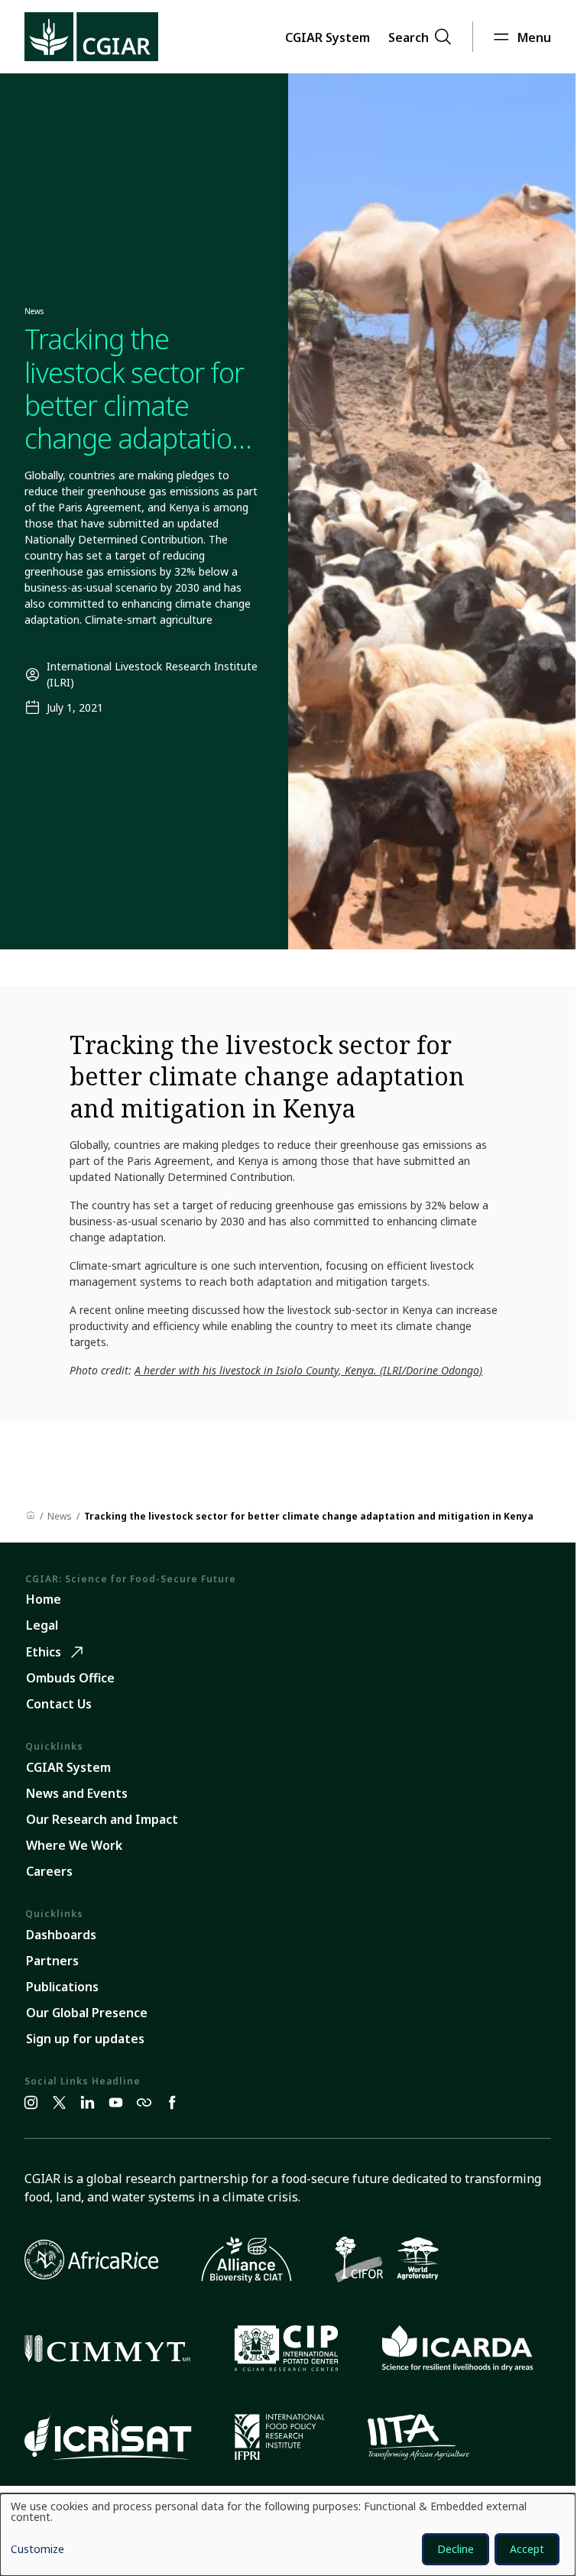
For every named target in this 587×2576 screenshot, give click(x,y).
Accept (527, 2549)
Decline (456, 2549)
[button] (328, 37)
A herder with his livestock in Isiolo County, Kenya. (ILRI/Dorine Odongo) (308, 1370)
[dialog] (288, 2535)
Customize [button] (37, 2550)
